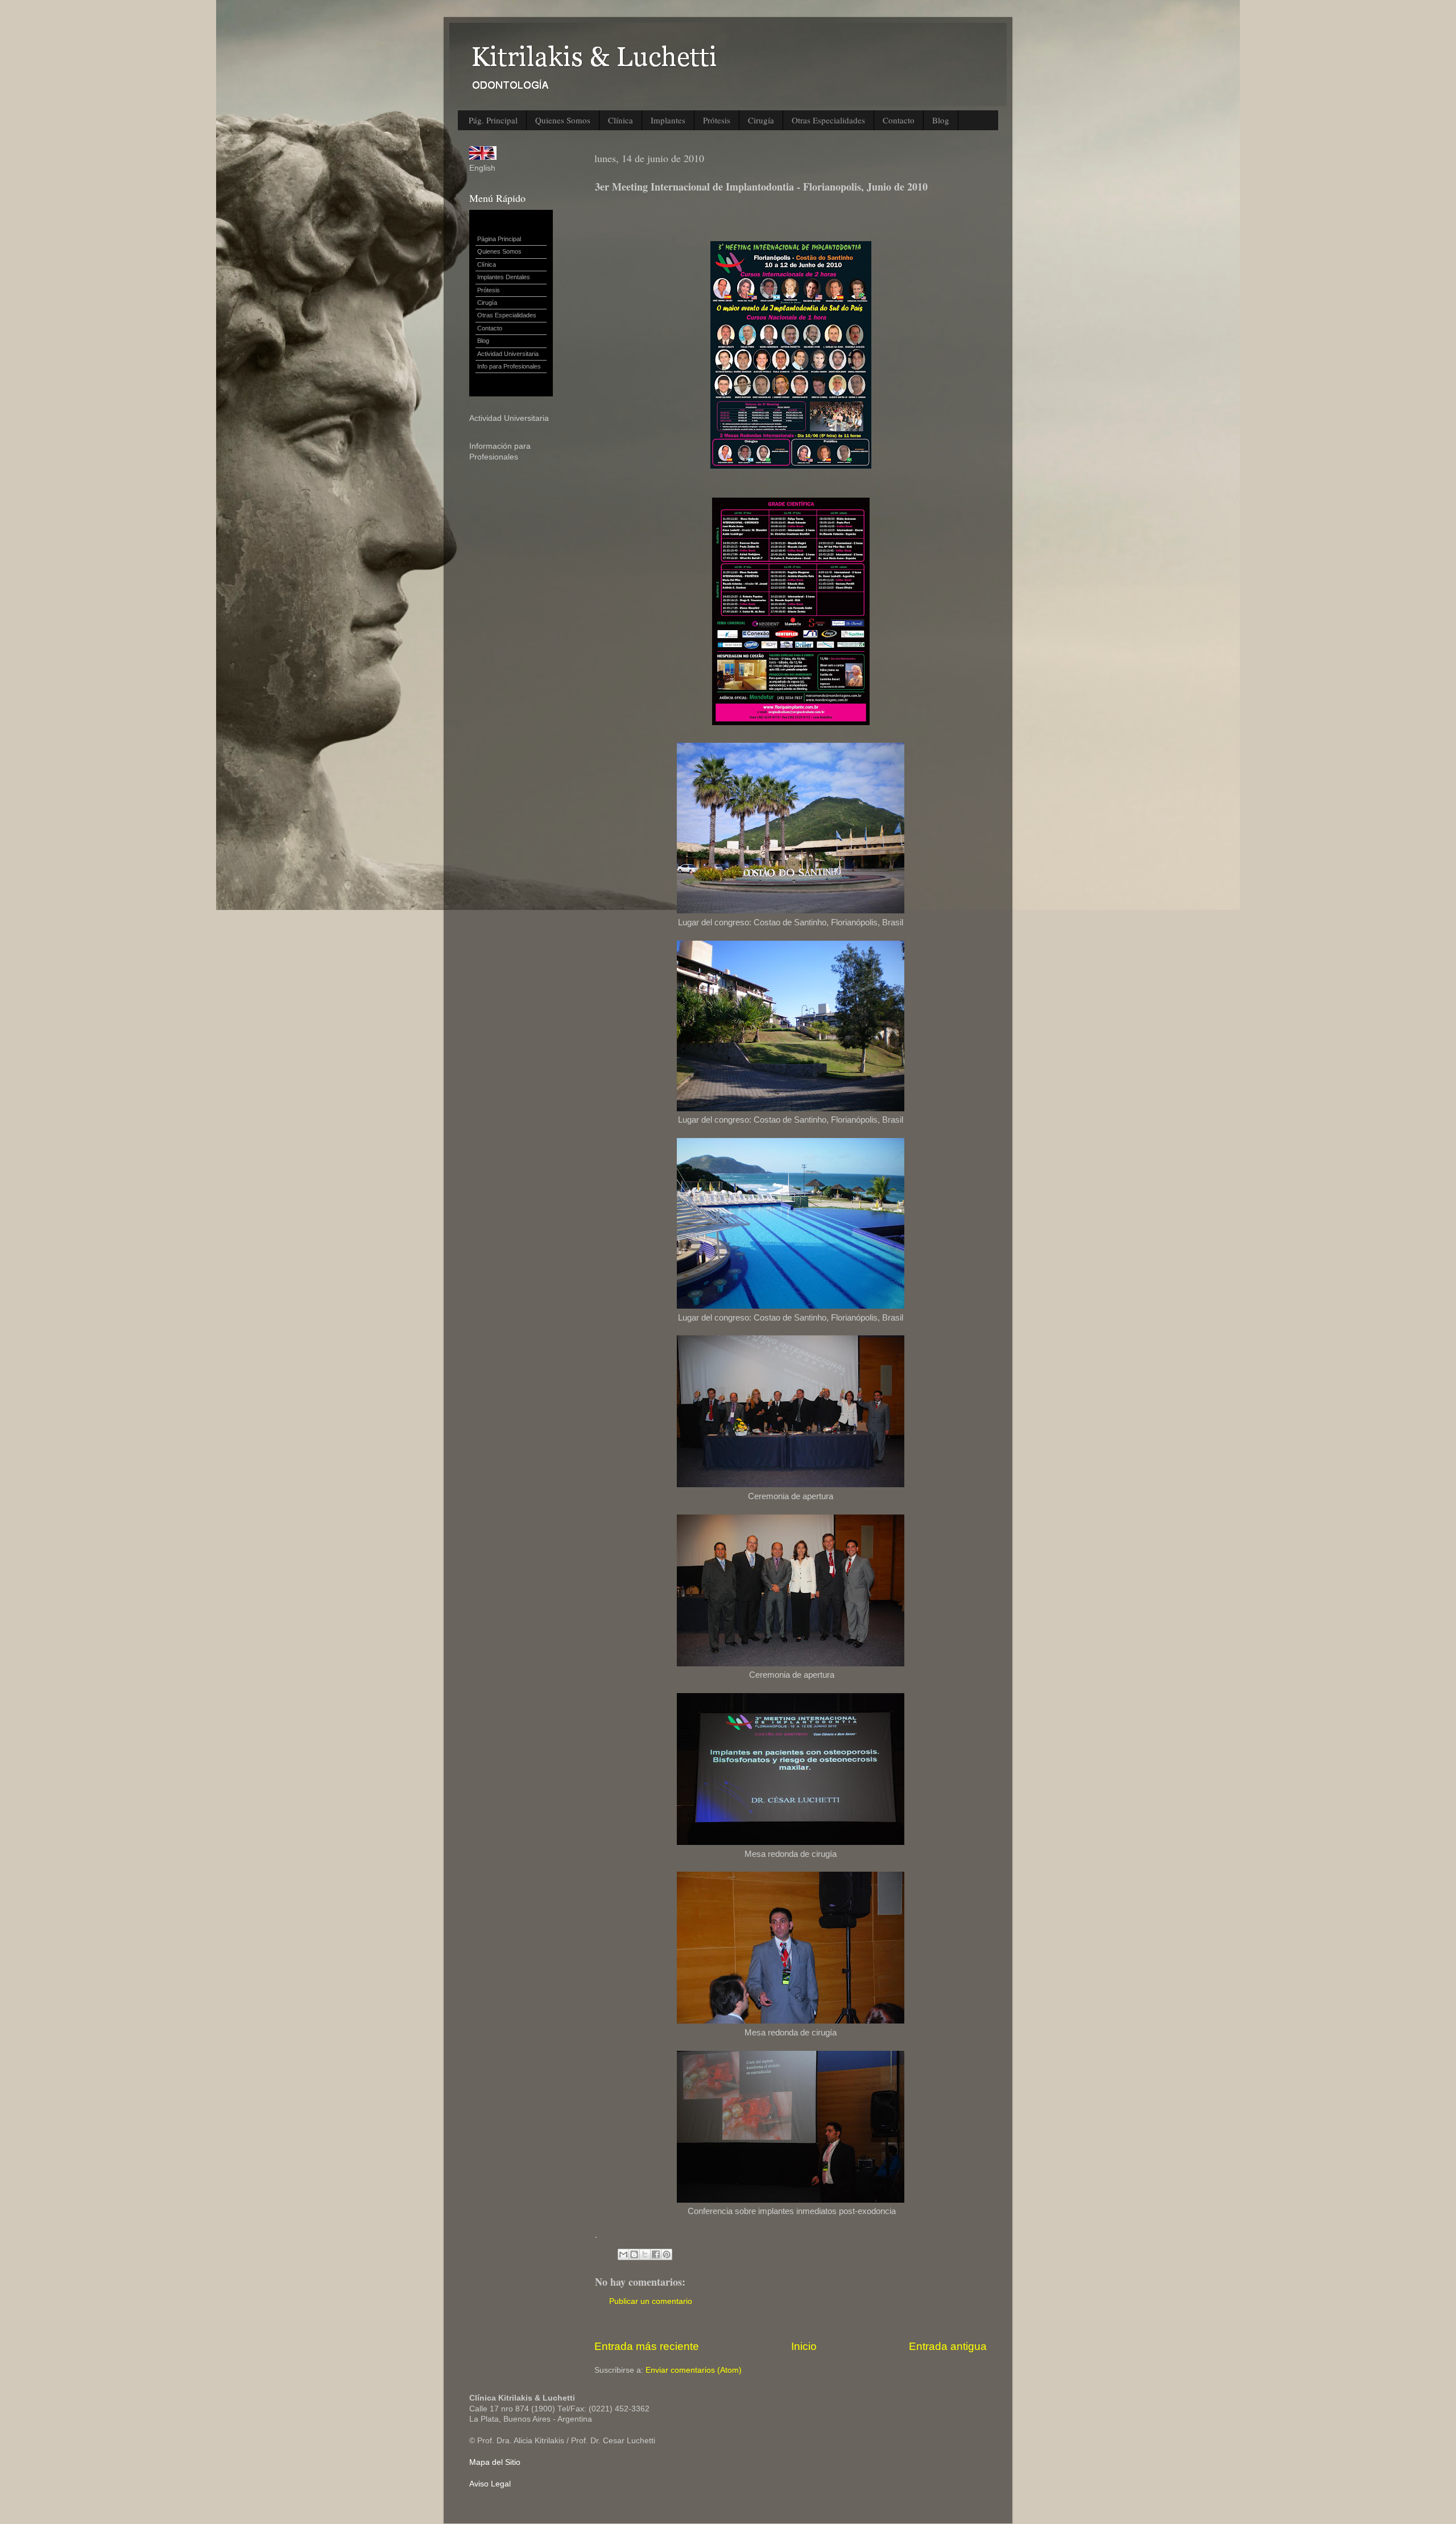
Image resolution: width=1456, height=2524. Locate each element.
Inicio (804, 2346)
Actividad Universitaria (508, 354)
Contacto (899, 120)
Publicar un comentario (651, 2301)
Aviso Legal (490, 2484)
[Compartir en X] (645, 2254)
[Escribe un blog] (634, 2254)
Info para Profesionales (509, 366)
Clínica (621, 120)
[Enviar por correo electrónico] (623, 2254)
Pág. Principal (493, 120)
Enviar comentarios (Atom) (694, 2370)
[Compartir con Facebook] (656, 2254)
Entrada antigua (948, 2346)
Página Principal (499, 239)
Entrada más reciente (647, 2346)
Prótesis (717, 120)
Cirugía (761, 120)
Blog (941, 120)
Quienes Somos (563, 120)
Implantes (668, 120)
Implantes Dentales (504, 277)
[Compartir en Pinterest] (667, 2254)
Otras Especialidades (828, 120)
